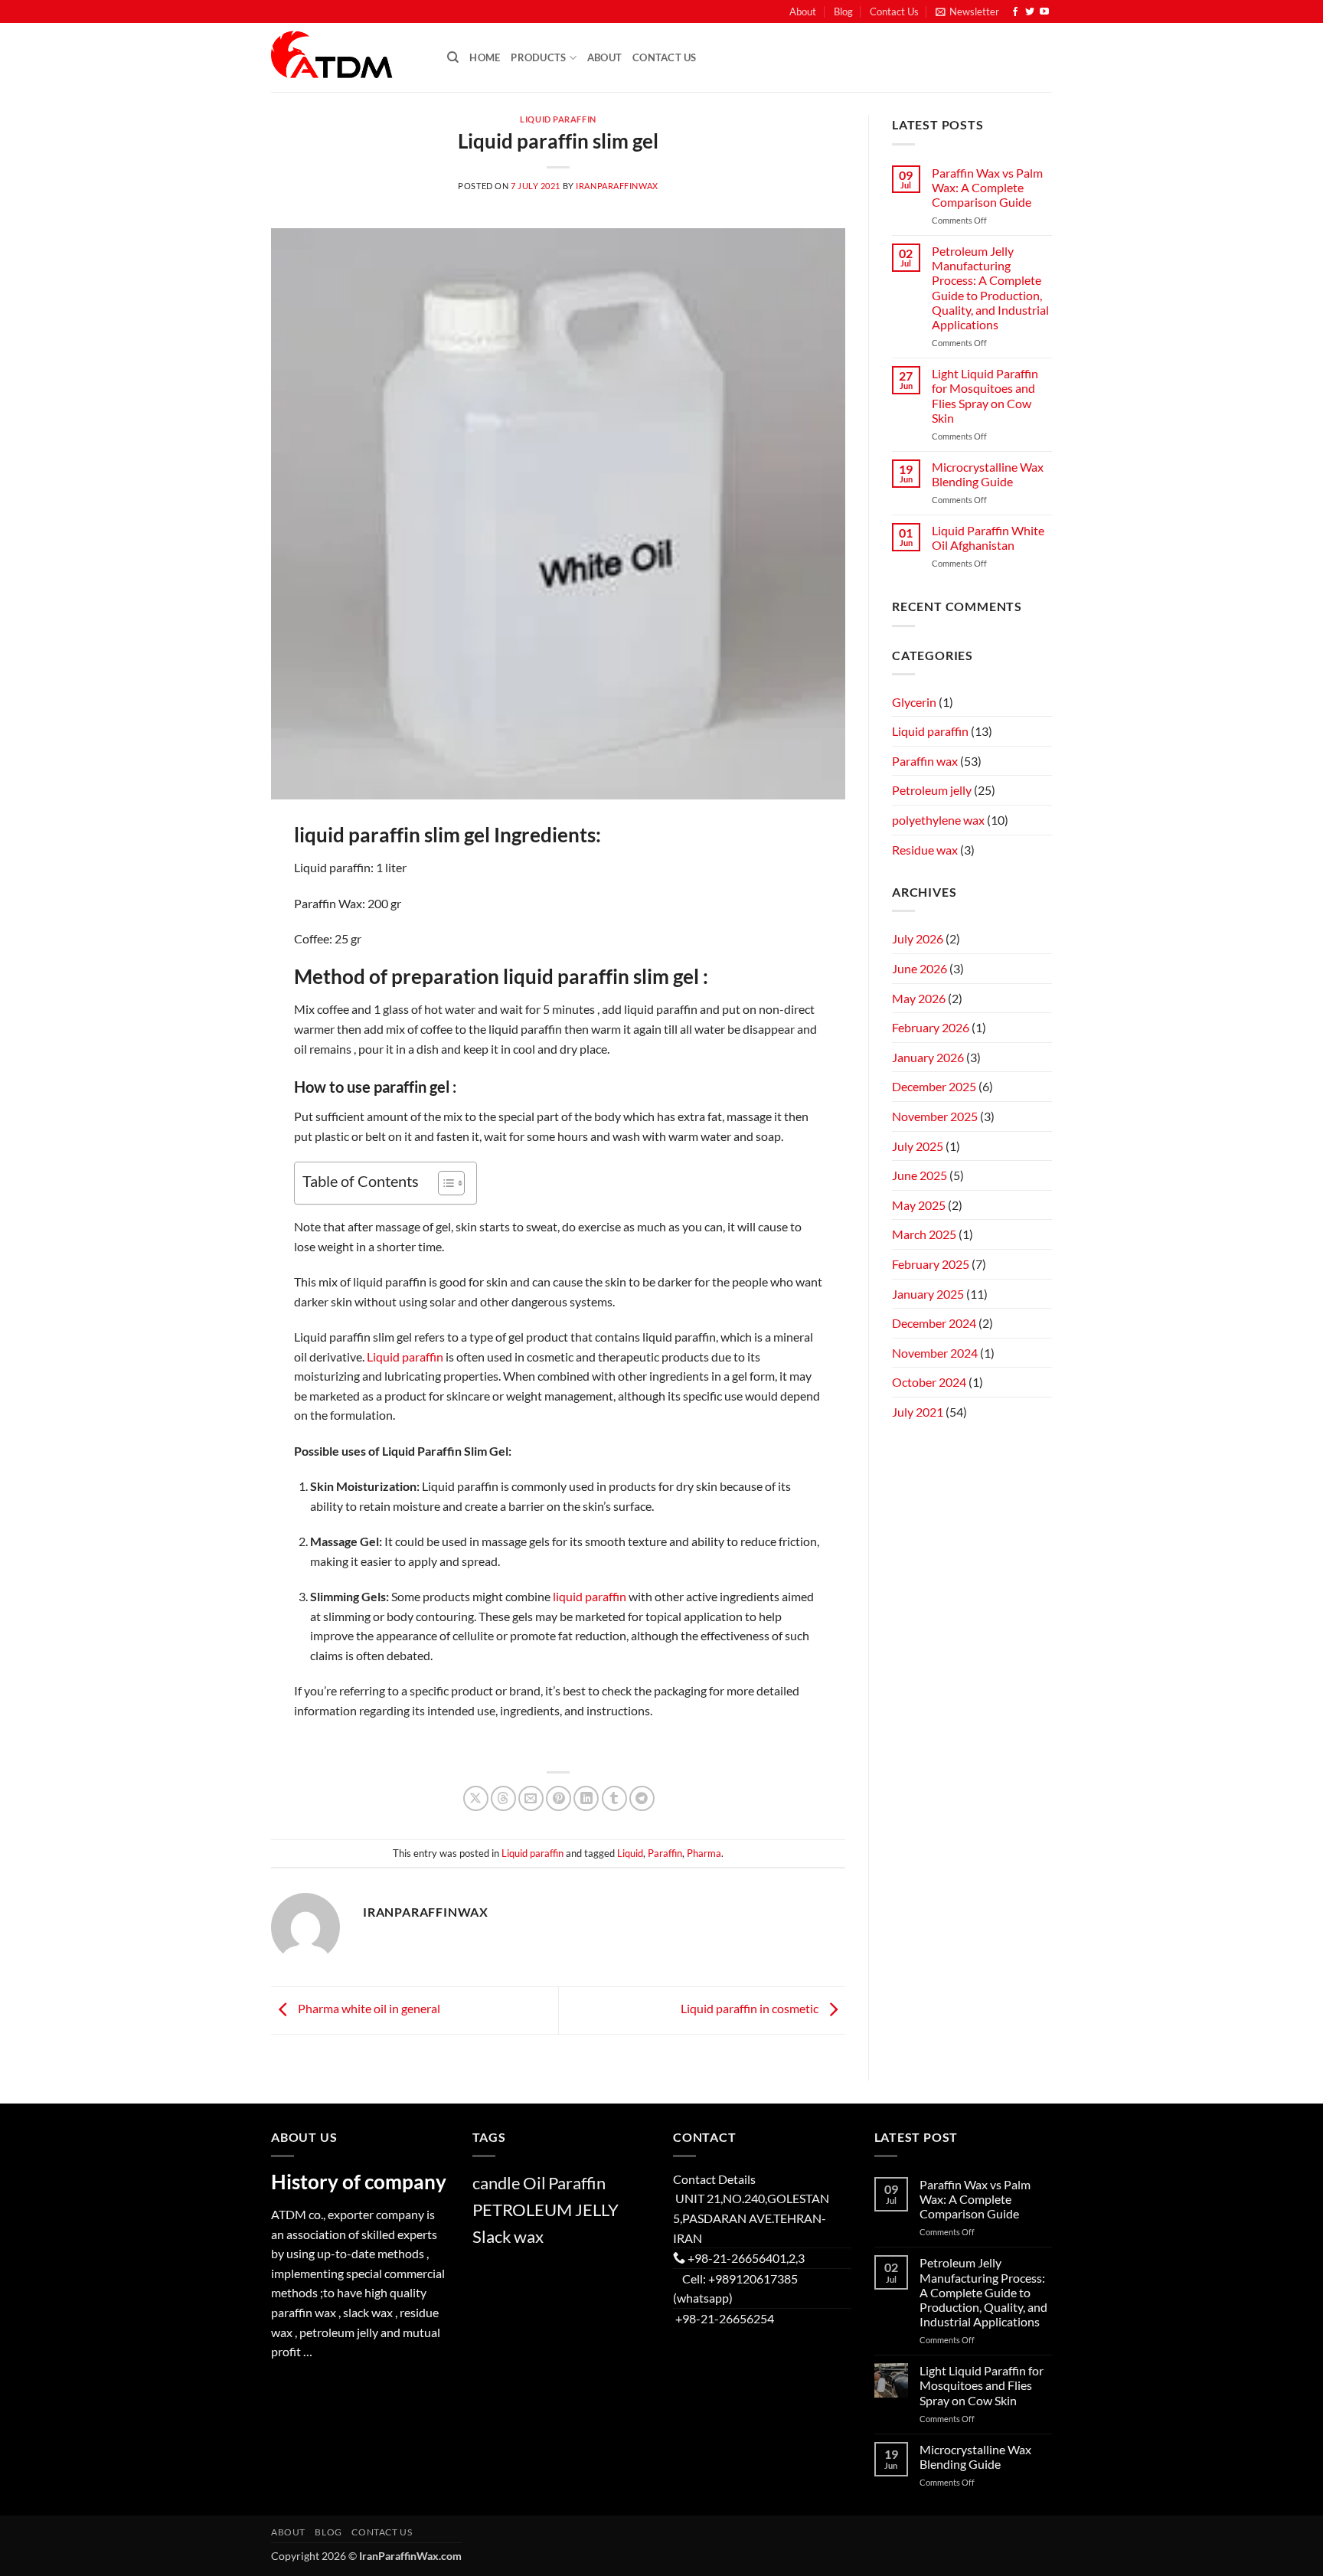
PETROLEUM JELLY (546, 2210)
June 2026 (920, 968)
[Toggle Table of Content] (444, 1183)
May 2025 (919, 1205)
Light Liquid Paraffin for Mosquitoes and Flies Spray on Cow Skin (985, 396)
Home (485, 57)
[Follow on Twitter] (1030, 12)
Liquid (630, 1853)
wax (529, 2236)
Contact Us (894, 11)
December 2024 (934, 1323)
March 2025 (924, 1234)
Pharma (704, 1853)
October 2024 (929, 1382)
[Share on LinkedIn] (586, 1798)
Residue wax (925, 850)
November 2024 (935, 1353)
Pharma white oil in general (368, 2008)
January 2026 (928, 1057)
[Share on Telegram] (642, 1798)
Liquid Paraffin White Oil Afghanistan (988, 538)
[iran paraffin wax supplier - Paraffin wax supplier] (348, 57)
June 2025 (920, 1175)
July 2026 (918, 938)
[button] (967, 11)
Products (538, 57)
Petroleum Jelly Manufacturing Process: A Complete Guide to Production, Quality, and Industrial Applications (990, 288)
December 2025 (934, 1086)
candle (497, 2183)
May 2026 (919, 998)
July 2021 (918, 1412)
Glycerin (914, 702)
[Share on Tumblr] (614, 1798)
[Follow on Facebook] (1015, 12)
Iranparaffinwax (617, 186)
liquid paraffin (590, 1596)
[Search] (453, 57)
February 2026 (931, 1027)
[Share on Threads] (503, 1798)
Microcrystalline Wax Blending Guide (988, 474)
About (803, 11)
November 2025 (935, 1116)
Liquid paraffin (558, 119)
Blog (843, 11)
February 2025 (931, 1264)
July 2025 (918, 1146)
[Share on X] (476, 1798)
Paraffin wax (925, 761)
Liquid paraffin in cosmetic (751, 2008)
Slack (492, 2236)
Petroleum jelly (932, 790)
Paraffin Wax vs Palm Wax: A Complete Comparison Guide (987, 187)
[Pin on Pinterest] (559, 1798)
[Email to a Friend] (531, 1798)
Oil (534, 2183)
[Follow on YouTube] (1044, 12)
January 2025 (928, 1294)
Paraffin (665, 1853)
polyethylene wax (938, 820)
